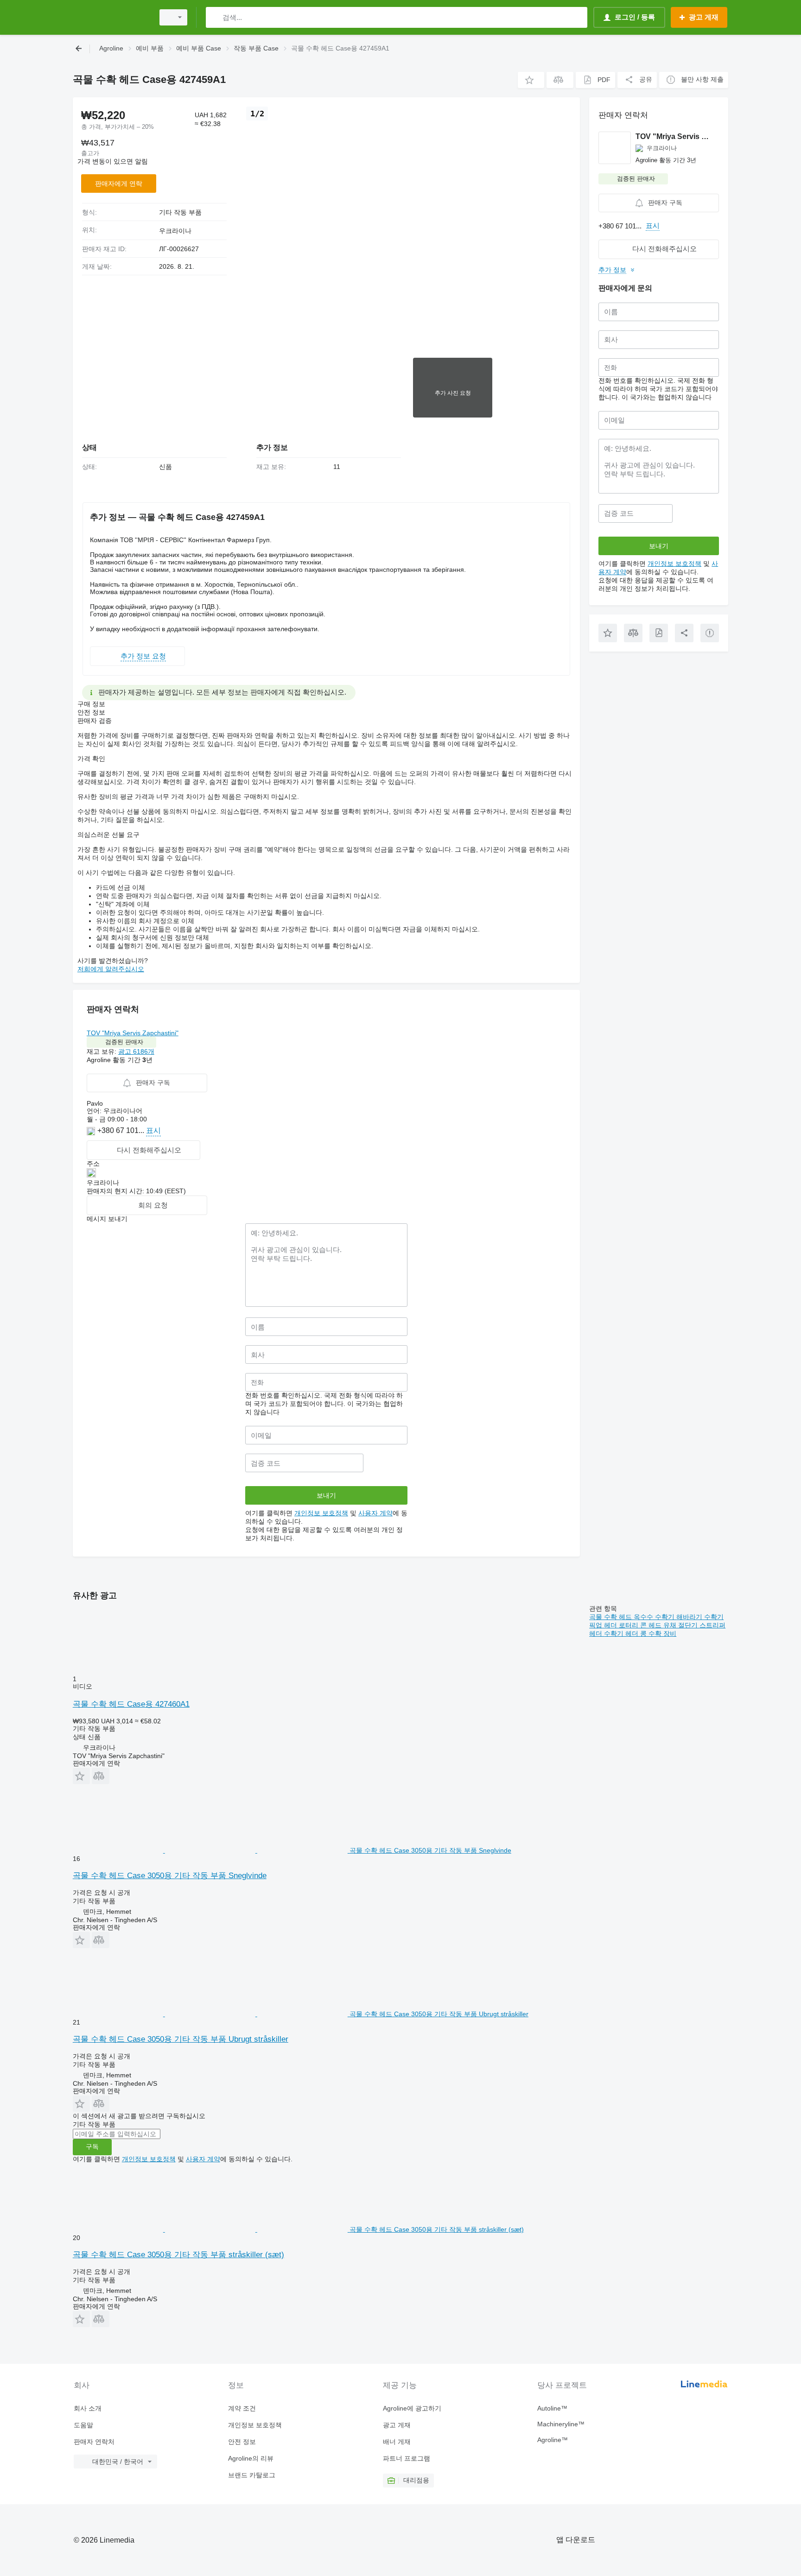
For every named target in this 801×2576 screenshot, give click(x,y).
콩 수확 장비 (658, 1633)
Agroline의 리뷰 (251, 2458)
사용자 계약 (375, 1513)
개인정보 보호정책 (321, 1513)
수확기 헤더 (622, 1633)
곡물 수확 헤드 (611, 1617)
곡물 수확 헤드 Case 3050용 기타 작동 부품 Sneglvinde (170, 1876)
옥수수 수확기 (655, 1617)
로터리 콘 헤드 (641, 1625)
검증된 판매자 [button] (124, 1042)
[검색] (215, 17)
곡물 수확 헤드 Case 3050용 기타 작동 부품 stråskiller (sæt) (178, 2255)
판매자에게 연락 (119, 184)
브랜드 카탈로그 (252, 2475)
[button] (531, 80)
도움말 (83, 2425)
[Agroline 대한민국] (111, 17)
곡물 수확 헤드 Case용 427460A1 (131, 1704)
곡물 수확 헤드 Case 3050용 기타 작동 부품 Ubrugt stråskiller (181, 2039)
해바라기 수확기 (700, 1617)
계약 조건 (242, 2408)
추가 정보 (612, 270)
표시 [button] (153, 1130)
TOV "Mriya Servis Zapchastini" (133, 1033)
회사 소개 (88, 2408)
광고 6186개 (136, 1051)
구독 (92, 2146)
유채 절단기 (681, 1625)
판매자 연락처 (94, 2442)
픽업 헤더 (604, 1625)
